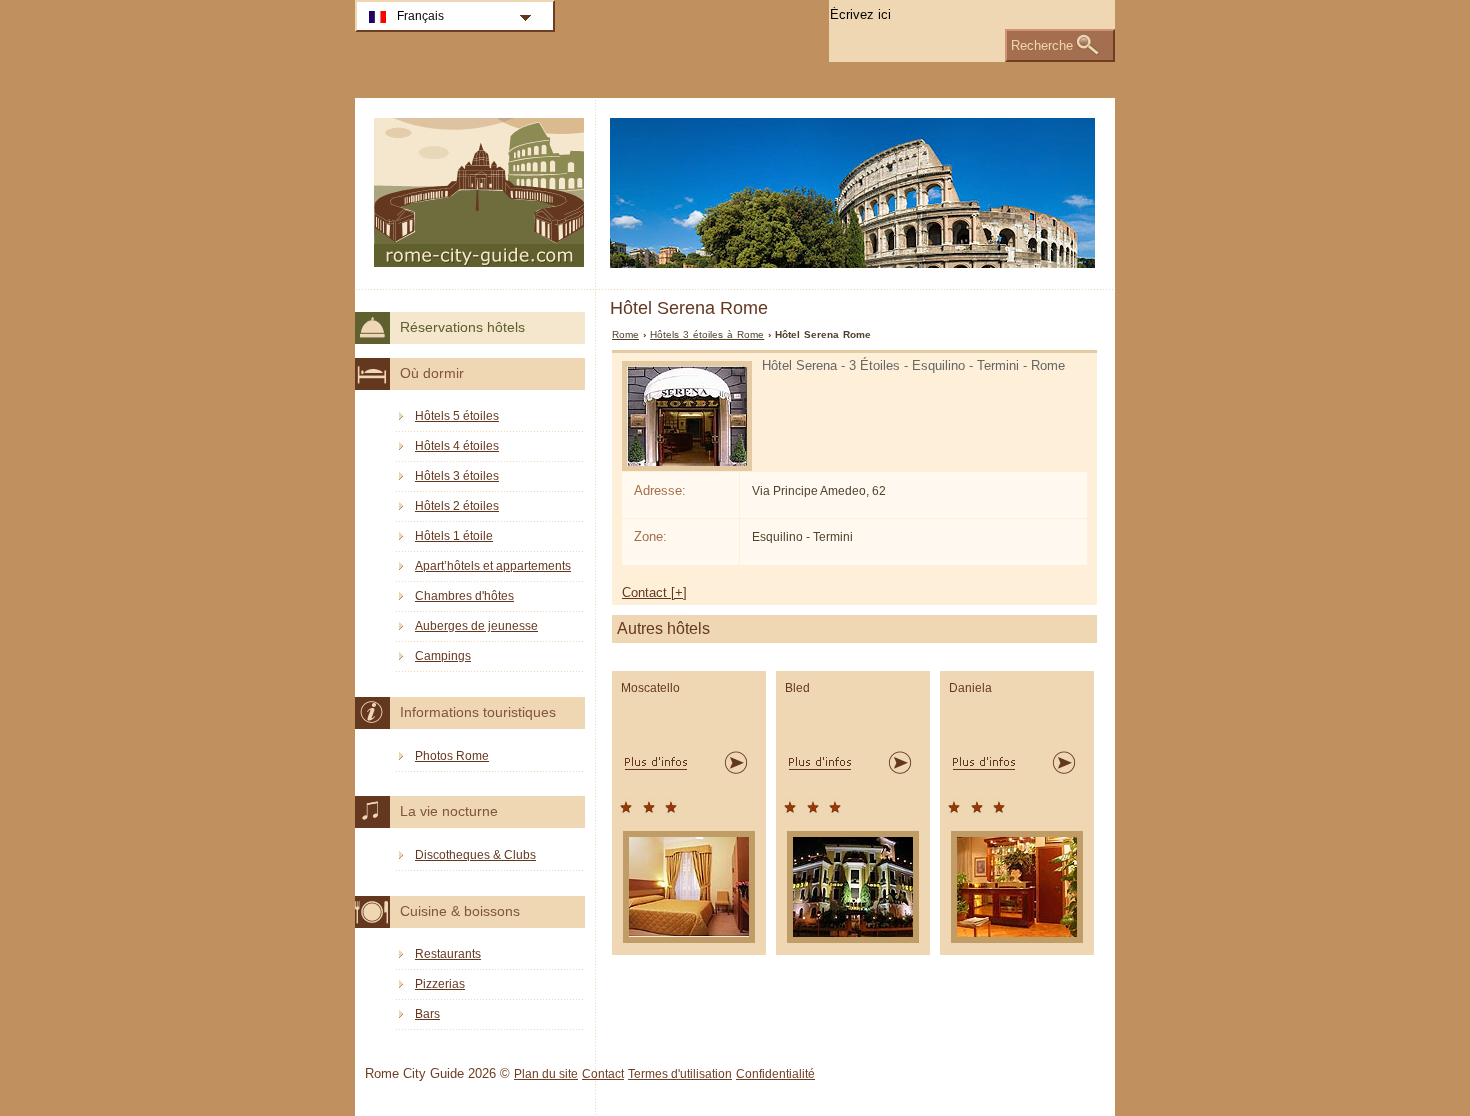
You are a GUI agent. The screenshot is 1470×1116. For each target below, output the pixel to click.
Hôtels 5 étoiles (457, 416)
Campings (443, 656)
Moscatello (650, 688)
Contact (603, 1074)
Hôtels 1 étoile (454, 536)
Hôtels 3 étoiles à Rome (707, 334)
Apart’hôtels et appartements (493, 566)
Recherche (1042, 45)
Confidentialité (775, 1074)
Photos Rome (452, 756)
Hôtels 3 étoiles (457, 476)
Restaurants (448, 954)
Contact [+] (654, 592)
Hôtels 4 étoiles (457, 446)
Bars (427, 1014)
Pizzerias (440, 984)
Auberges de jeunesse (476, 626)
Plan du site (546, 1074)
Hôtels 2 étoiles (457, 506)
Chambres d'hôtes (464, 596)
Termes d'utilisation (680, 1074)
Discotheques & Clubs (475, 855)
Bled (797, 688)
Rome (625, 334)
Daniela (970, 688)
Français (420, 16)
